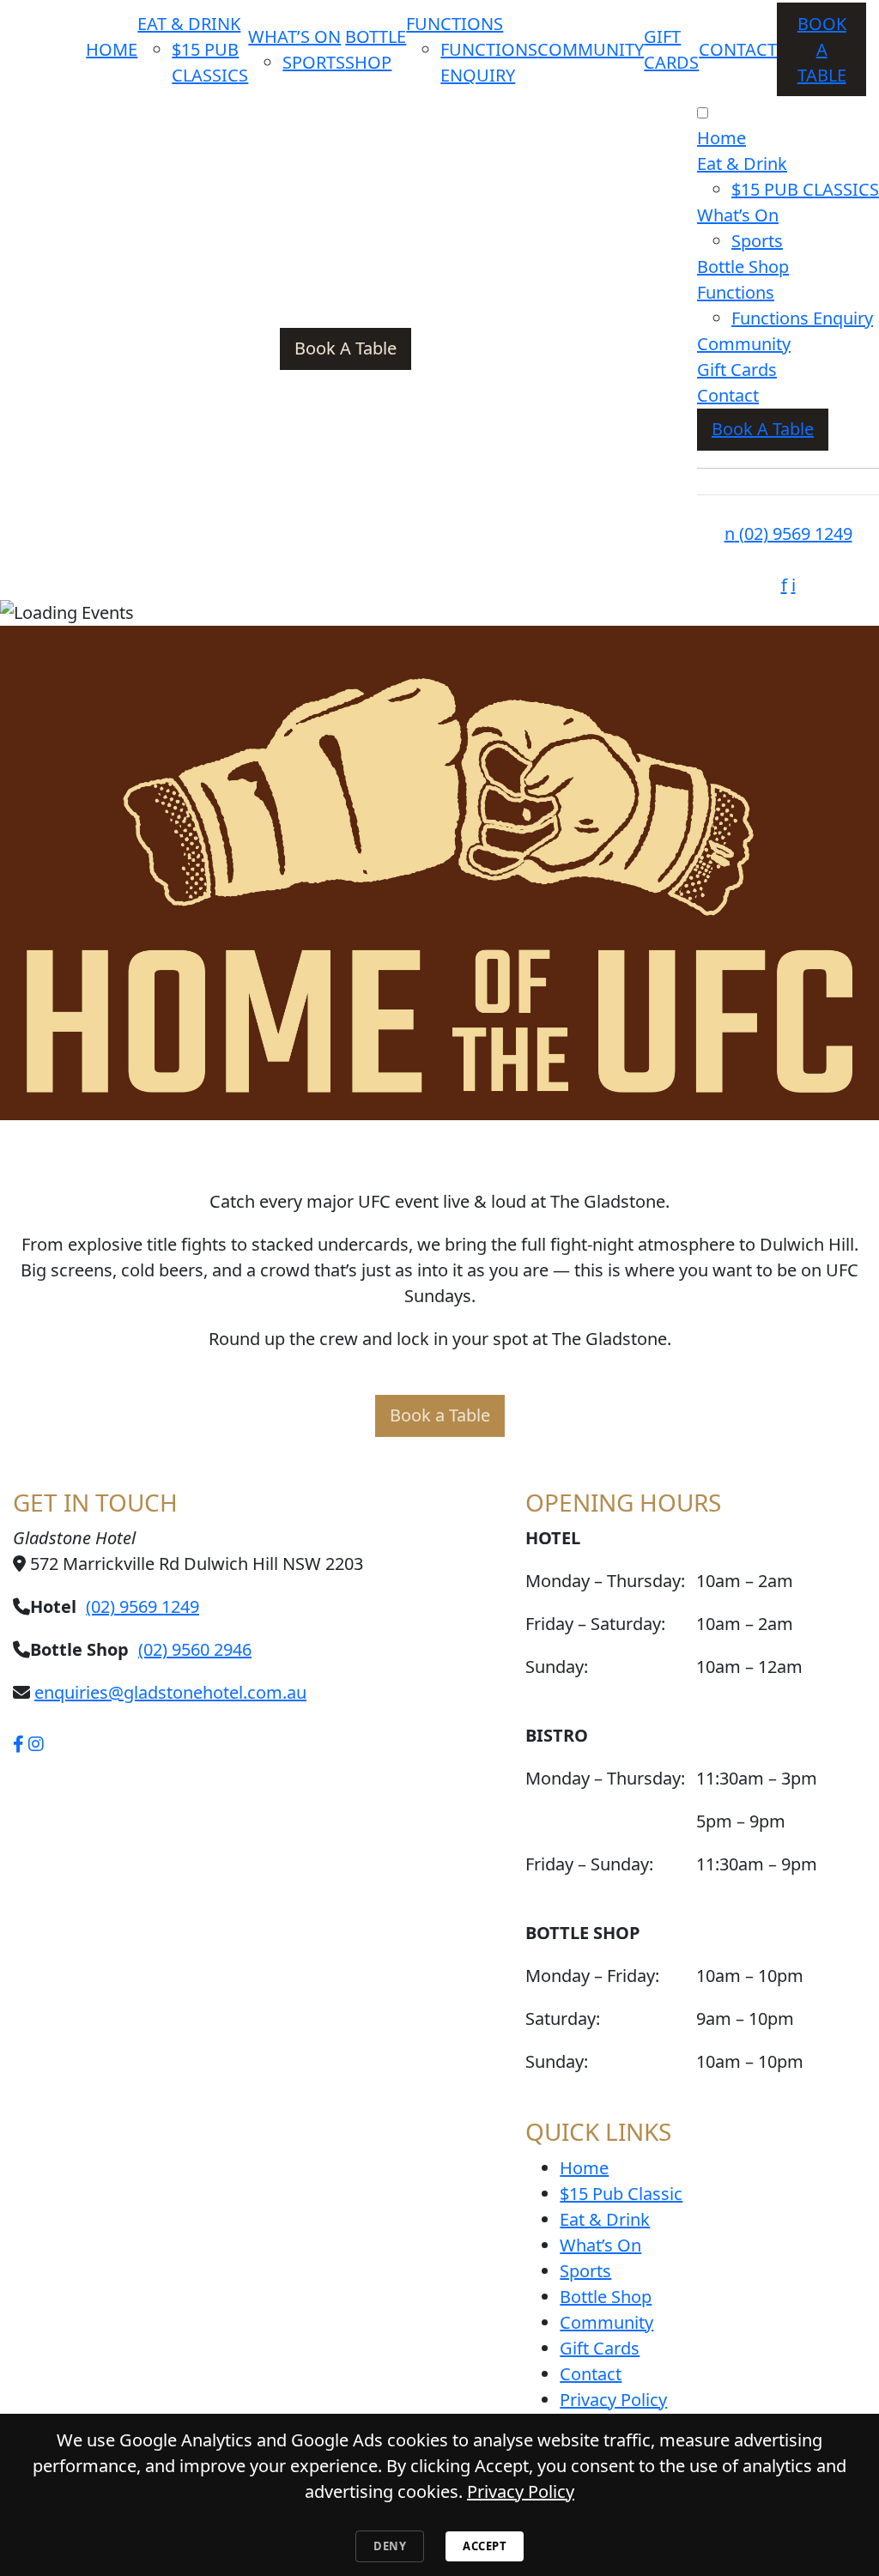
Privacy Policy (613, 2400)
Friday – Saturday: (595, 1624)
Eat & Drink (189, 24)
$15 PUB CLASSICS (805, 189)
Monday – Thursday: (605, 1778)
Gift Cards (737, 370)
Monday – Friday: (592, 1976)
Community (591, 49)
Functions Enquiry (802, 318)
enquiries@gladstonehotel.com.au (170, 1692)
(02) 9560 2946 (195, 1649)
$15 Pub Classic (621, 2194)
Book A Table (822, 49)
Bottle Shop (743, 267)
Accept (485, 2546)
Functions (455, 24)
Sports (314, 62)
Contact (738, 49)
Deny (390, 2546)
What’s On (294, 36)
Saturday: (563, 2018)
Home (112, 49)
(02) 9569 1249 (788, 533)
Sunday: (557, 1667)
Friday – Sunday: (589, 1864)
